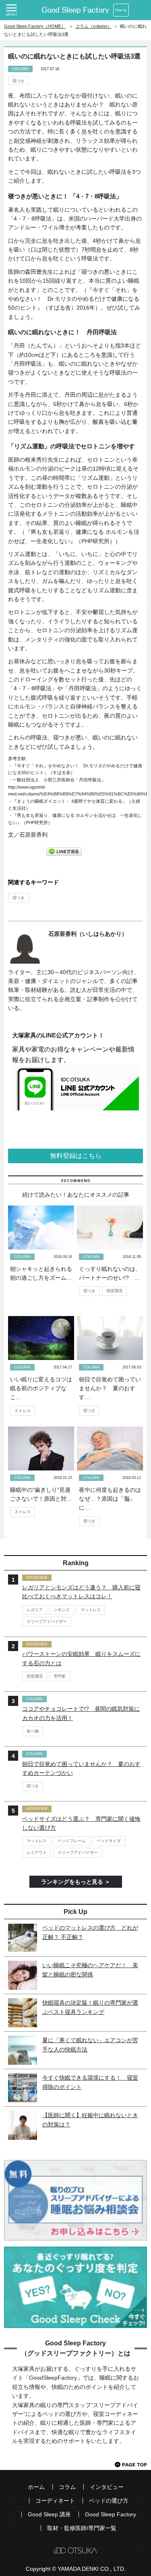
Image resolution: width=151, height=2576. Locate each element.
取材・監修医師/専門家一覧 (82, 2528)
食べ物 (33, 1731)
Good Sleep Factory (111, 2514)
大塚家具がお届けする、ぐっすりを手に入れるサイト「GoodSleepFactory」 (75, 10)
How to (121, 10)
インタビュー (107, 2487)
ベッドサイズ (109, 1841)
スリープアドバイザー (47, 1621)
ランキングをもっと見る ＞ (76, 1882)
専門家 (60, 1676)
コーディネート (55, 2501)
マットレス (91, 1610)
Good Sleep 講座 (49, 2514)
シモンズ (62, 1610)
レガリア (35, 1610)
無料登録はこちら (76, 1156)
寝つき (19, 81)
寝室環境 (114, 1291)
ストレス (23, 1411)
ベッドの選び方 (109, 2501)
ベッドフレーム (72, 1841)
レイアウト (37, 1852)
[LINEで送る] (64, 851)
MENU (11, 10)
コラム (67, 2487)
